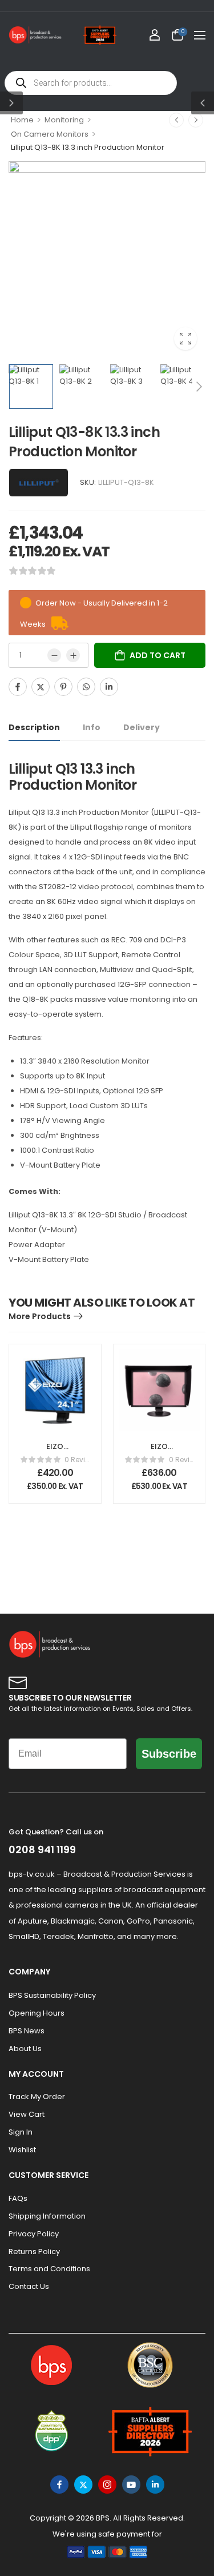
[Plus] (73, 655)
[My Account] (155, 35)
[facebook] (59, 2485)
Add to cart (158, 655)
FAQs (18, 2198)
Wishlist (22, 2150)
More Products (40, 1316)
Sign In (21, 2132)
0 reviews (77, 1460)
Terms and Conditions (49, 2269)
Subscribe (169, 1754)
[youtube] (131, 2485)
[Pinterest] (63, 687)
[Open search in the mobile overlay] (91, 83)
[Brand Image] (39, 483)
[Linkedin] (109, 687)
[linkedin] (155, 2485)
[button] (200, 35)
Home (22, 120)
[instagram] (107, 2485)
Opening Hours (37, 2013)
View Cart (27, 2114)
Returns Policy (34, 2251)
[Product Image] (107, 260)
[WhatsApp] (86, 687)
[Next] (196, 120)
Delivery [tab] (142, 727)
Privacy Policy (34, 2234)
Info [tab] (92, 727)
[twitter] (83, 2485)
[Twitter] (41, 687)
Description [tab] (34, 727)
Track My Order (37, 2097)
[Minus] (54, 655)
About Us (25, 2049)
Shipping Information (47, 2216)
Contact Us (29, 2286)
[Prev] (176, 120)
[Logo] (35, 35)
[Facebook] (18, 687)
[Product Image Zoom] (185, 339)
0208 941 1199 (42, 1850)
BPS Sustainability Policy (52, 1995)
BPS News (27, 2031)
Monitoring (64, 120)
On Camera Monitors (50, 134)
